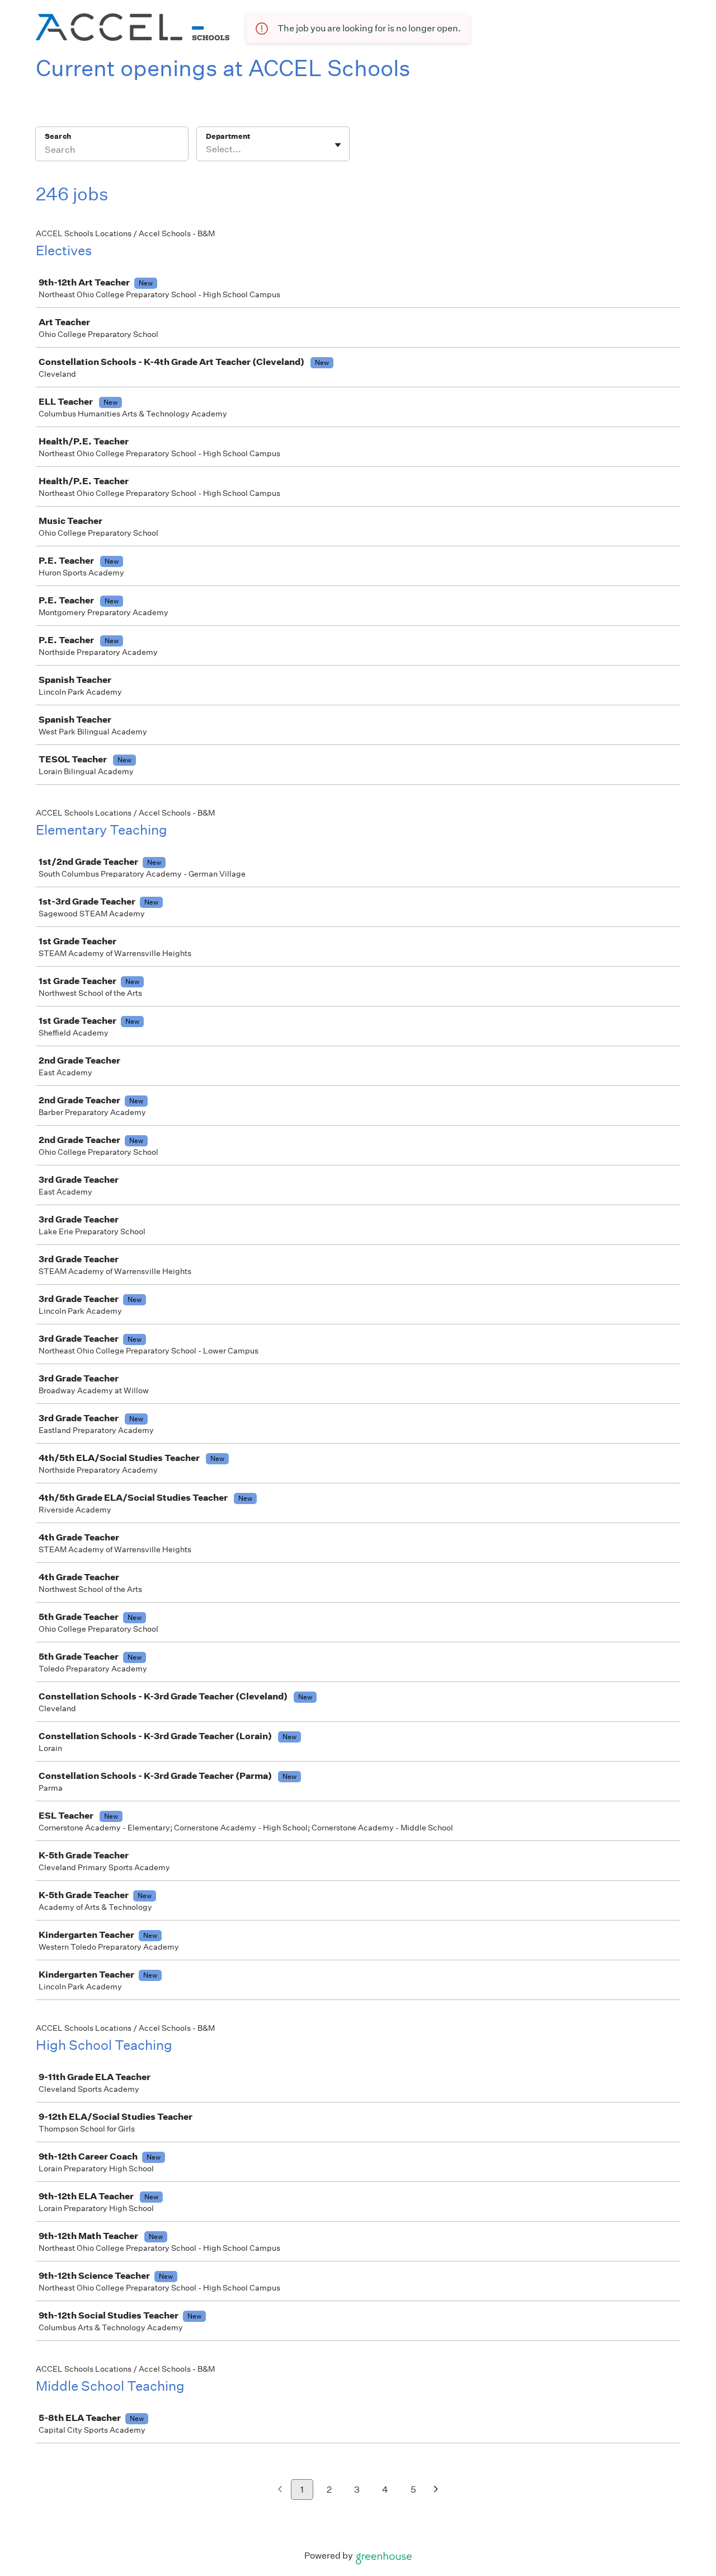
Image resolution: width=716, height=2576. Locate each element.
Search (58, 136)
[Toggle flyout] (338, 145)
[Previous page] (280, 2490)
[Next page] (436, 2490)
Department (228, 136)
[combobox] (207, 149)
